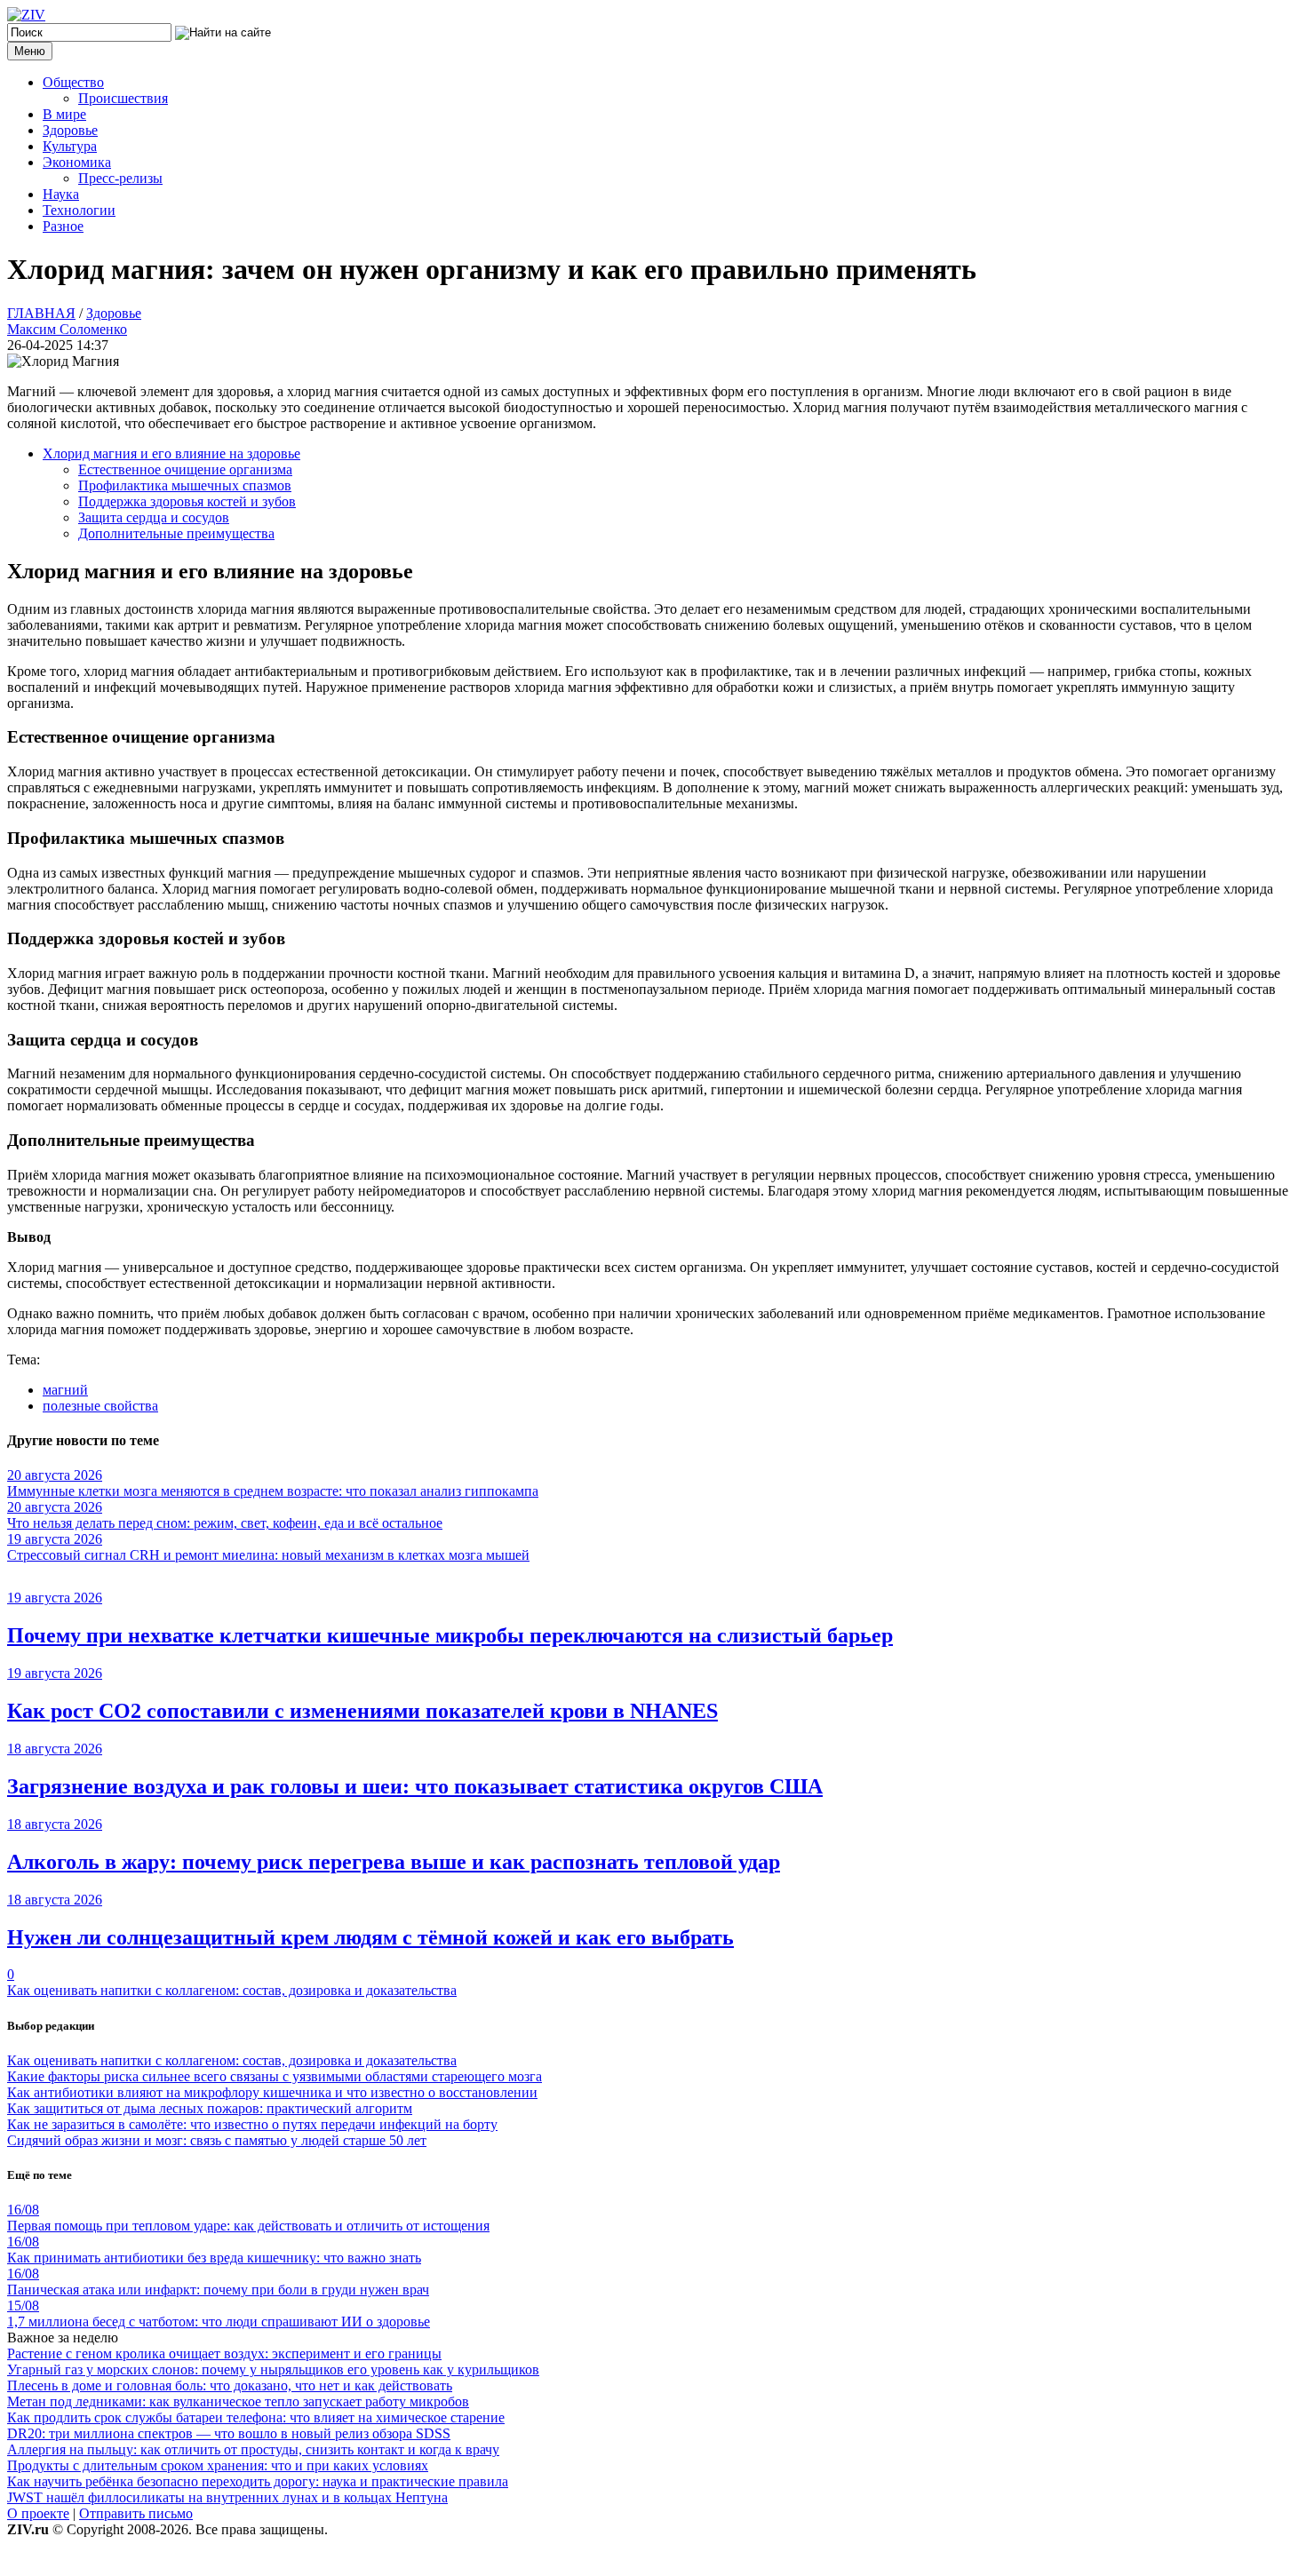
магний (65, 1390)
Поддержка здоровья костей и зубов (187, 501)
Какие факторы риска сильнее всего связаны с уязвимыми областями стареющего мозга (275, 2076)
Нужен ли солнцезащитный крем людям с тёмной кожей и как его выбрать (370, 1937)
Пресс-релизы (120, 178)
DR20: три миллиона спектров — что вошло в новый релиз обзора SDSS (229, 2433)
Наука (61, 194)
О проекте (38, 2513)
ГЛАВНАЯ (41, 313)
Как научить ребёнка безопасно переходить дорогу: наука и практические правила (258, 2481)
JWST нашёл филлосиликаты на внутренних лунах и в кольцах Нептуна (227, 2497)
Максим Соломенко (67, 329)
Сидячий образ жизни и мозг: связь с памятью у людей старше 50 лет (217, 2140)
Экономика (77, 162)
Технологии (79, 210)
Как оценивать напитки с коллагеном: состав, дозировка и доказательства (232, 1990)
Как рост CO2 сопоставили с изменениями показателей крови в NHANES (362, 1711)
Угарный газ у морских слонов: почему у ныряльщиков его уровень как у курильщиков (273, 2369)
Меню (30, 51)
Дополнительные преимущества (176, 533)
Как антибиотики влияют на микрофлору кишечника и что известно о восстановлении (272, 2092)
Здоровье (70, 130)
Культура (70, 146)
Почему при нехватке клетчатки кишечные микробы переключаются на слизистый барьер (450, 1635)
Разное (63, 226)
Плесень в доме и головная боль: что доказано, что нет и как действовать (230, 2385)
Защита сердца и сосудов (154, 517)
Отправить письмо (136, 2513)
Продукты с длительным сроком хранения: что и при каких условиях (218, 2465)
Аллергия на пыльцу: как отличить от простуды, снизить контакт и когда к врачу (253, 2449)
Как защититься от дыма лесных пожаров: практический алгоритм (210, 2108)
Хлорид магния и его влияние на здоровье (171, 453)
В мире (64, 114)
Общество (73, 82)
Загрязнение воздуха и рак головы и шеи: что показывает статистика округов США (415, 1786)
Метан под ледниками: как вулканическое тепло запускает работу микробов (238, 2401)
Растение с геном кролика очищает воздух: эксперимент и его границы (224, 2353)
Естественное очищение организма (185, 469)
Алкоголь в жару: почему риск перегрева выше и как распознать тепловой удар (394, 1862)
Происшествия (123, 98)
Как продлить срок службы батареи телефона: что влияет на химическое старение (256, 2417)
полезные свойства (100, 1406)
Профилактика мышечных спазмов (185, 485)
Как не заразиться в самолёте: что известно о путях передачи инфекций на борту (252, 2124)
